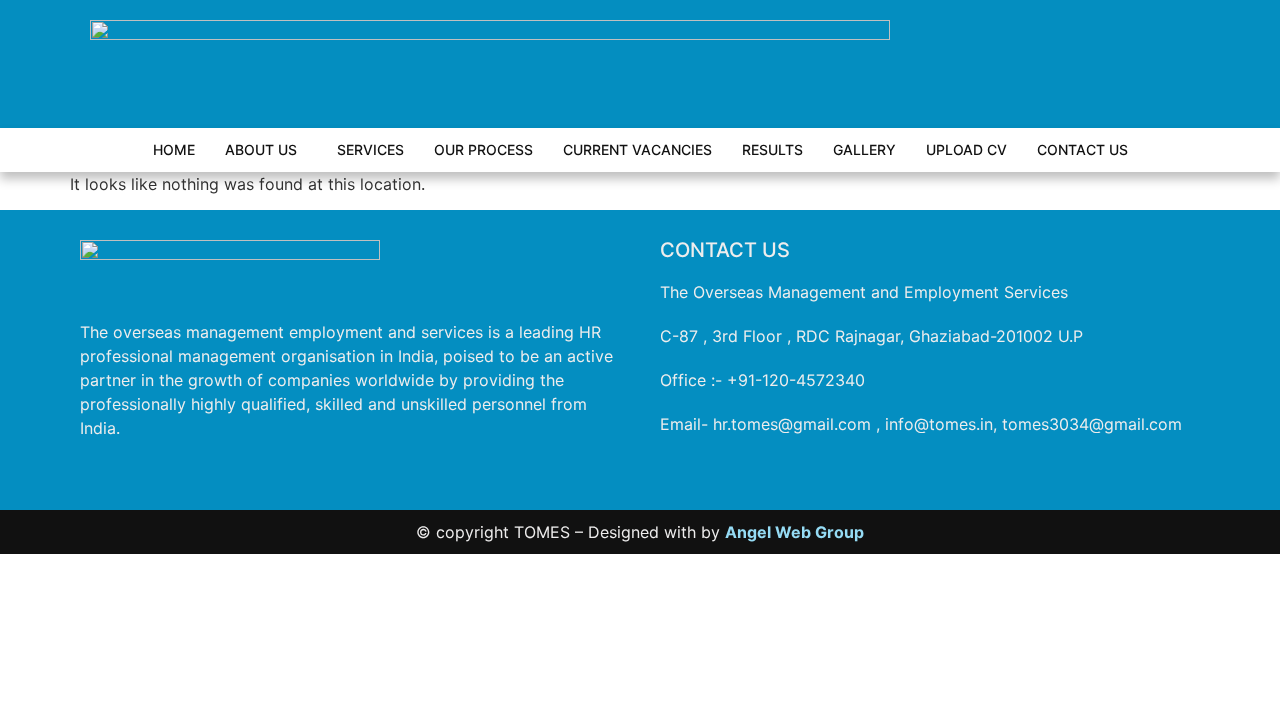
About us (261, 149)
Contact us (1082, 149)
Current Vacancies (637, 149)
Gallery (864, 149)
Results (772, 149)
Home (174, 149)
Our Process (483, 149)
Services (370, 149)
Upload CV (966, 149)
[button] (266, 150)
